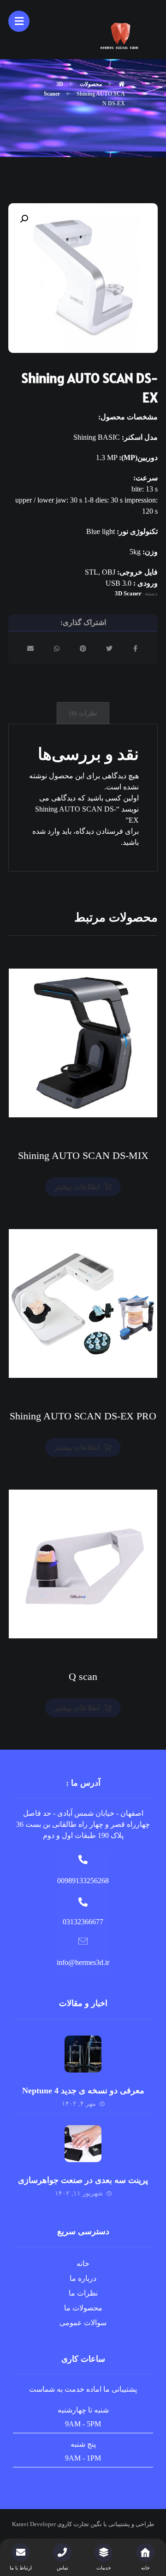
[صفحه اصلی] (122, 84)
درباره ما (83, 2278)
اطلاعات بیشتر (77, 1187)
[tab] (83, 713)
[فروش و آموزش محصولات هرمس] (121, 35)
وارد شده (46, 831)
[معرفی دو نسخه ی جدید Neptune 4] (83, 2054)
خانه (83, 2264)
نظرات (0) (83, 713)
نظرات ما (83, 2293)
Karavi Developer (34, 2524)
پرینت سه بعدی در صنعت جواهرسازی (83, 2180)
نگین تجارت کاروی (79, 2524)
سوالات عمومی (83, 2323)
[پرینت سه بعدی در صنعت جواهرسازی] (83, 2144)
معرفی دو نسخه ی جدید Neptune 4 (83, 2091)
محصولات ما (83, 2308)
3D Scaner (128, 593)
